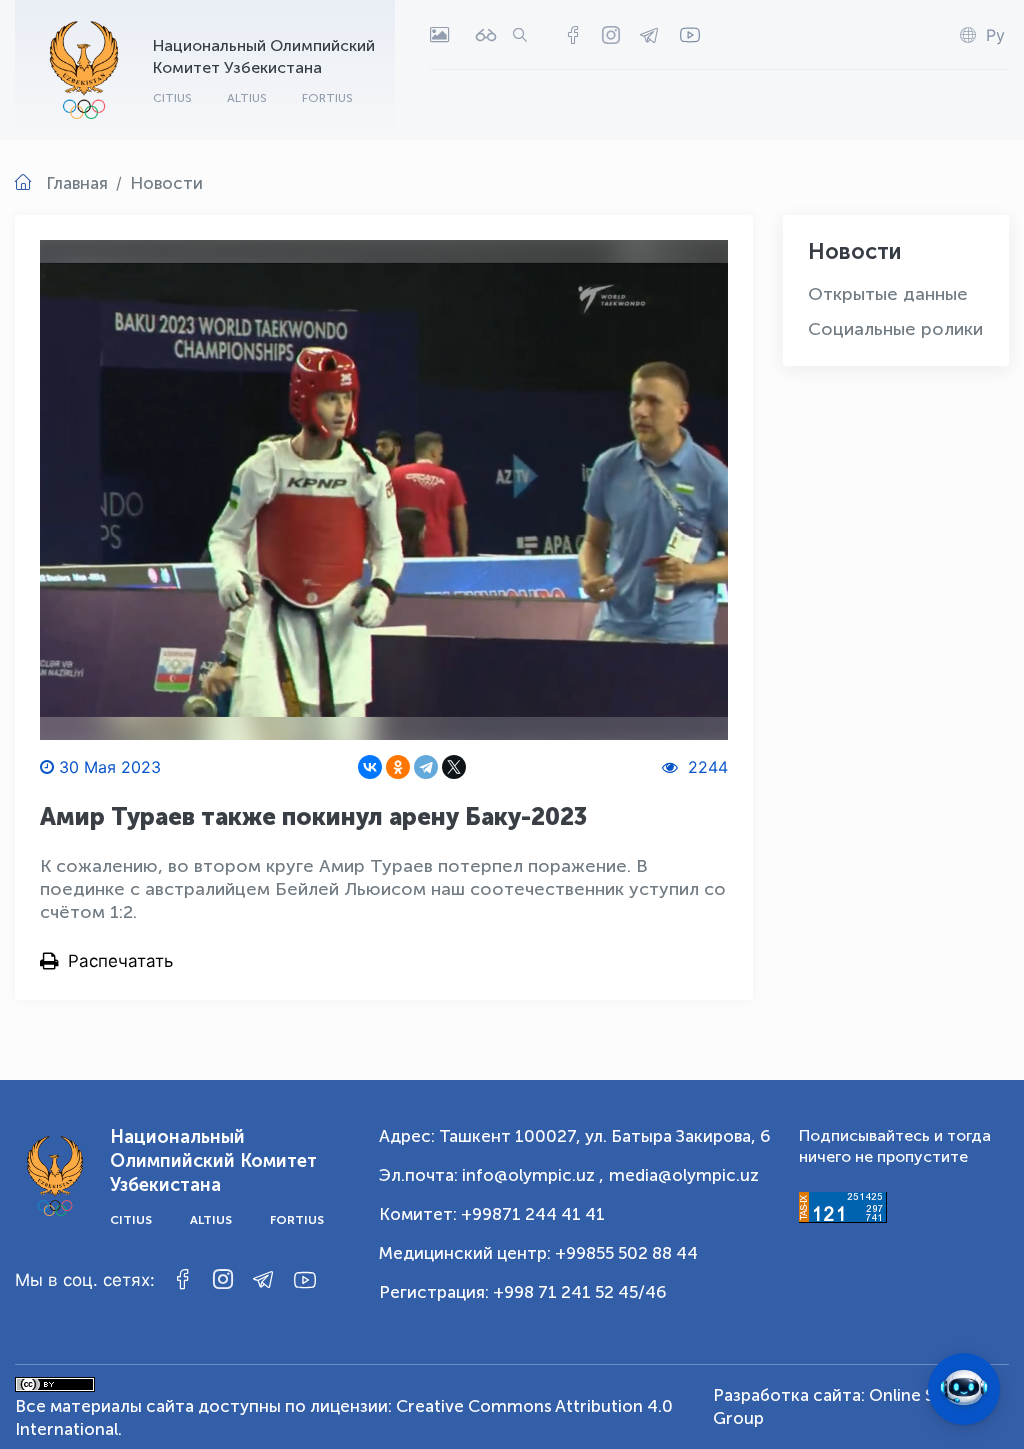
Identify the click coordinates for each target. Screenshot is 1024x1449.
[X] (454, 767)
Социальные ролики (895, 329)
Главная (77, 183)
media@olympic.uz (684, 1175)
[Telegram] (426, 767)
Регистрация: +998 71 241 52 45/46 (523, 1292)
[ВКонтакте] (370, 767)
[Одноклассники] (398, 767)
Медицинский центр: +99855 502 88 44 (538, 1253)
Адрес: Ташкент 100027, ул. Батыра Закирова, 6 (575, 1136)
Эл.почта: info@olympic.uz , (491, 1175)
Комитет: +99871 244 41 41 (492, 1214)
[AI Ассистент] (964, 1389)
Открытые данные (888, 294)
